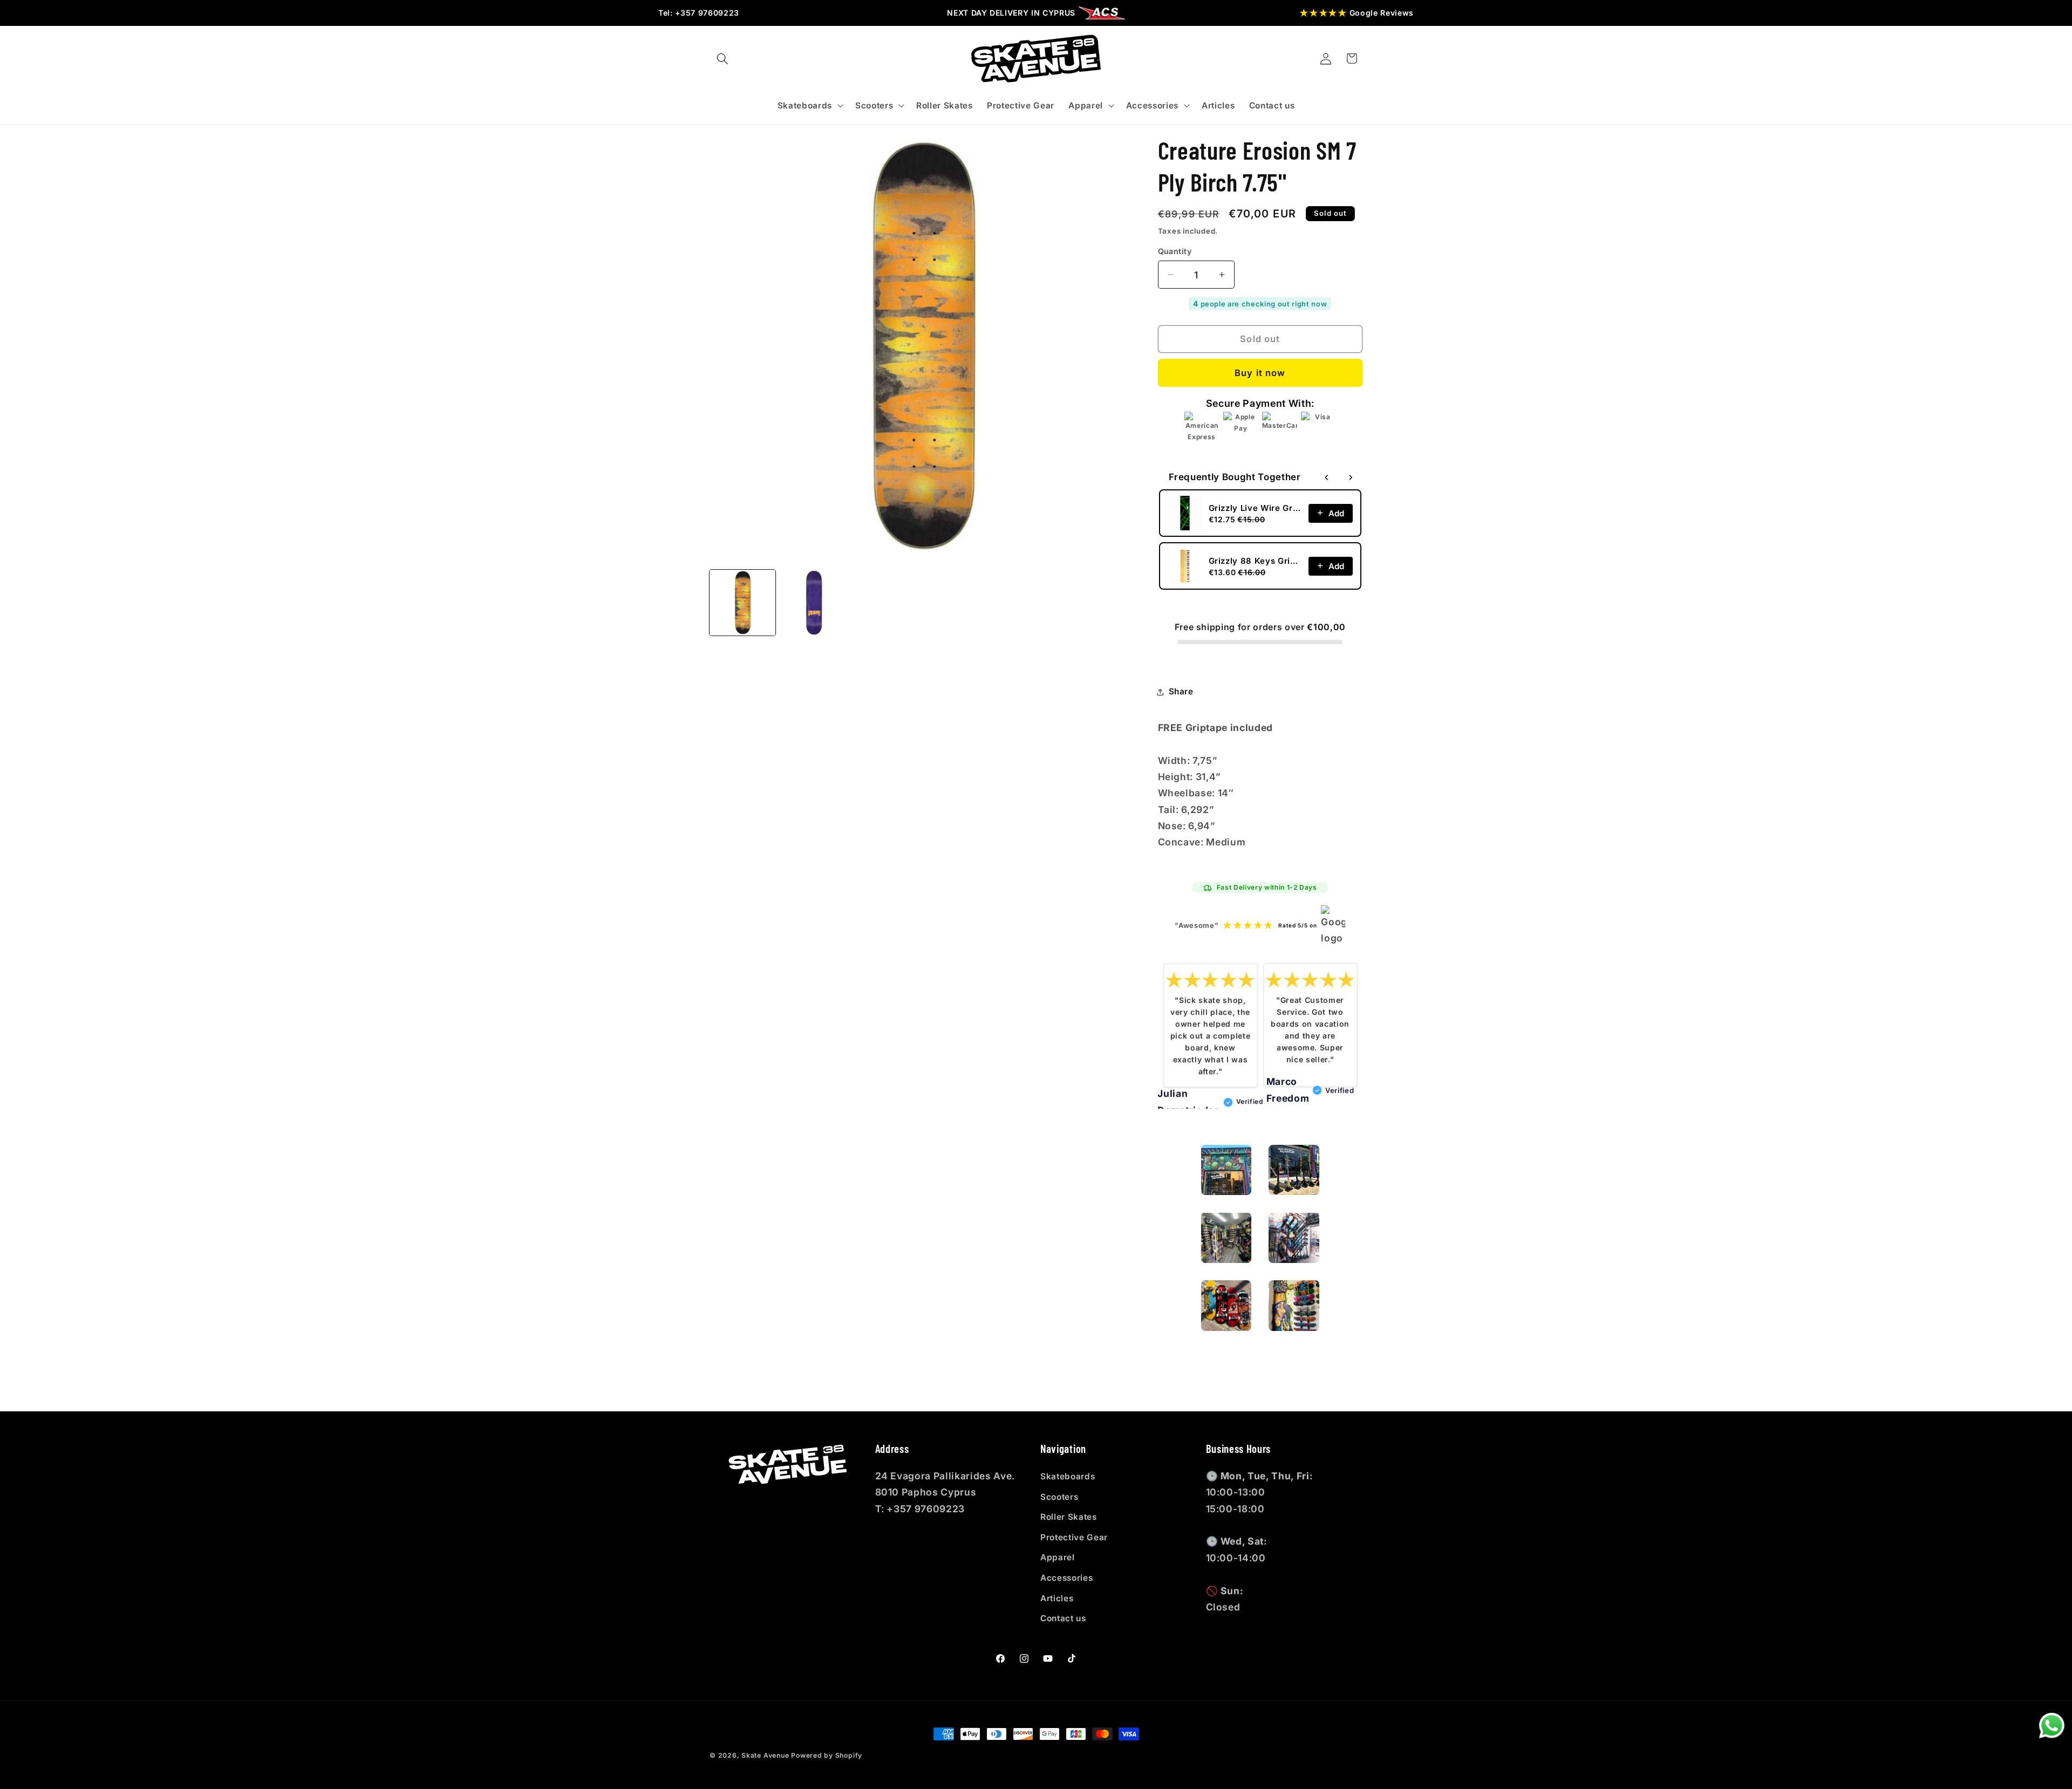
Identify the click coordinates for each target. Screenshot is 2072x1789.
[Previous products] (1327, 477)
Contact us (1063, 1618)
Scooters (1059, 1497)
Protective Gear (1074, 1537)
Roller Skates (1069, 1517)
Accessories (1066, 1578)
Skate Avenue (765, 1755)
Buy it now (1260, 373)
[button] (723, 58)
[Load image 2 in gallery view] (814, 603)
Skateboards (1068, 1476)
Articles (1057, 1598)
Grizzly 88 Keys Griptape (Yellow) (1256, 560)
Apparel (1058, 1557)
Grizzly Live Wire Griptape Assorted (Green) (1256, 507)
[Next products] (1351, 477)
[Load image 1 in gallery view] (742, 603)
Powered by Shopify (827, 1755)
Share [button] (1181, 691)
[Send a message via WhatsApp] (2052, 1726)
